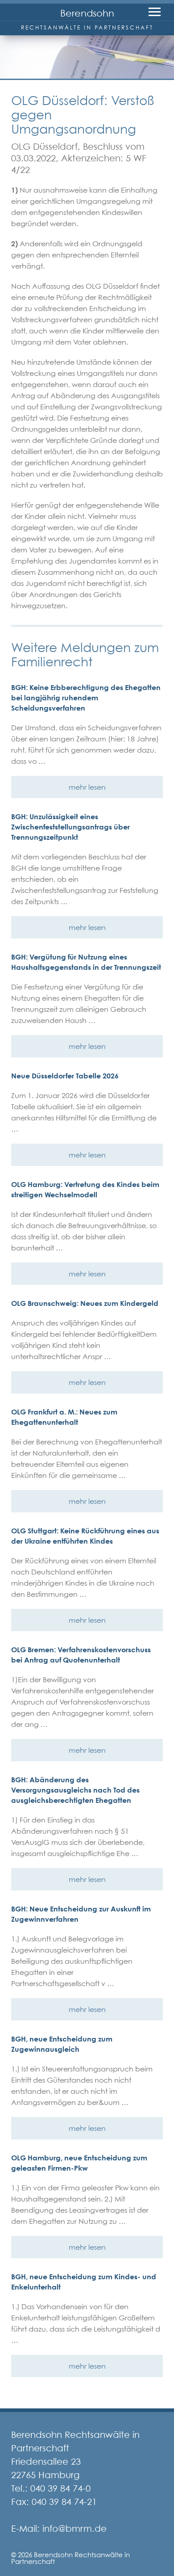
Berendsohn (87, 13)
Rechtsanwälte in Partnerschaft (87, 27)
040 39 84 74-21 (64, 2502)
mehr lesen (87, 787)
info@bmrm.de (75, 2529)
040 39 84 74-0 (60, 2488)
